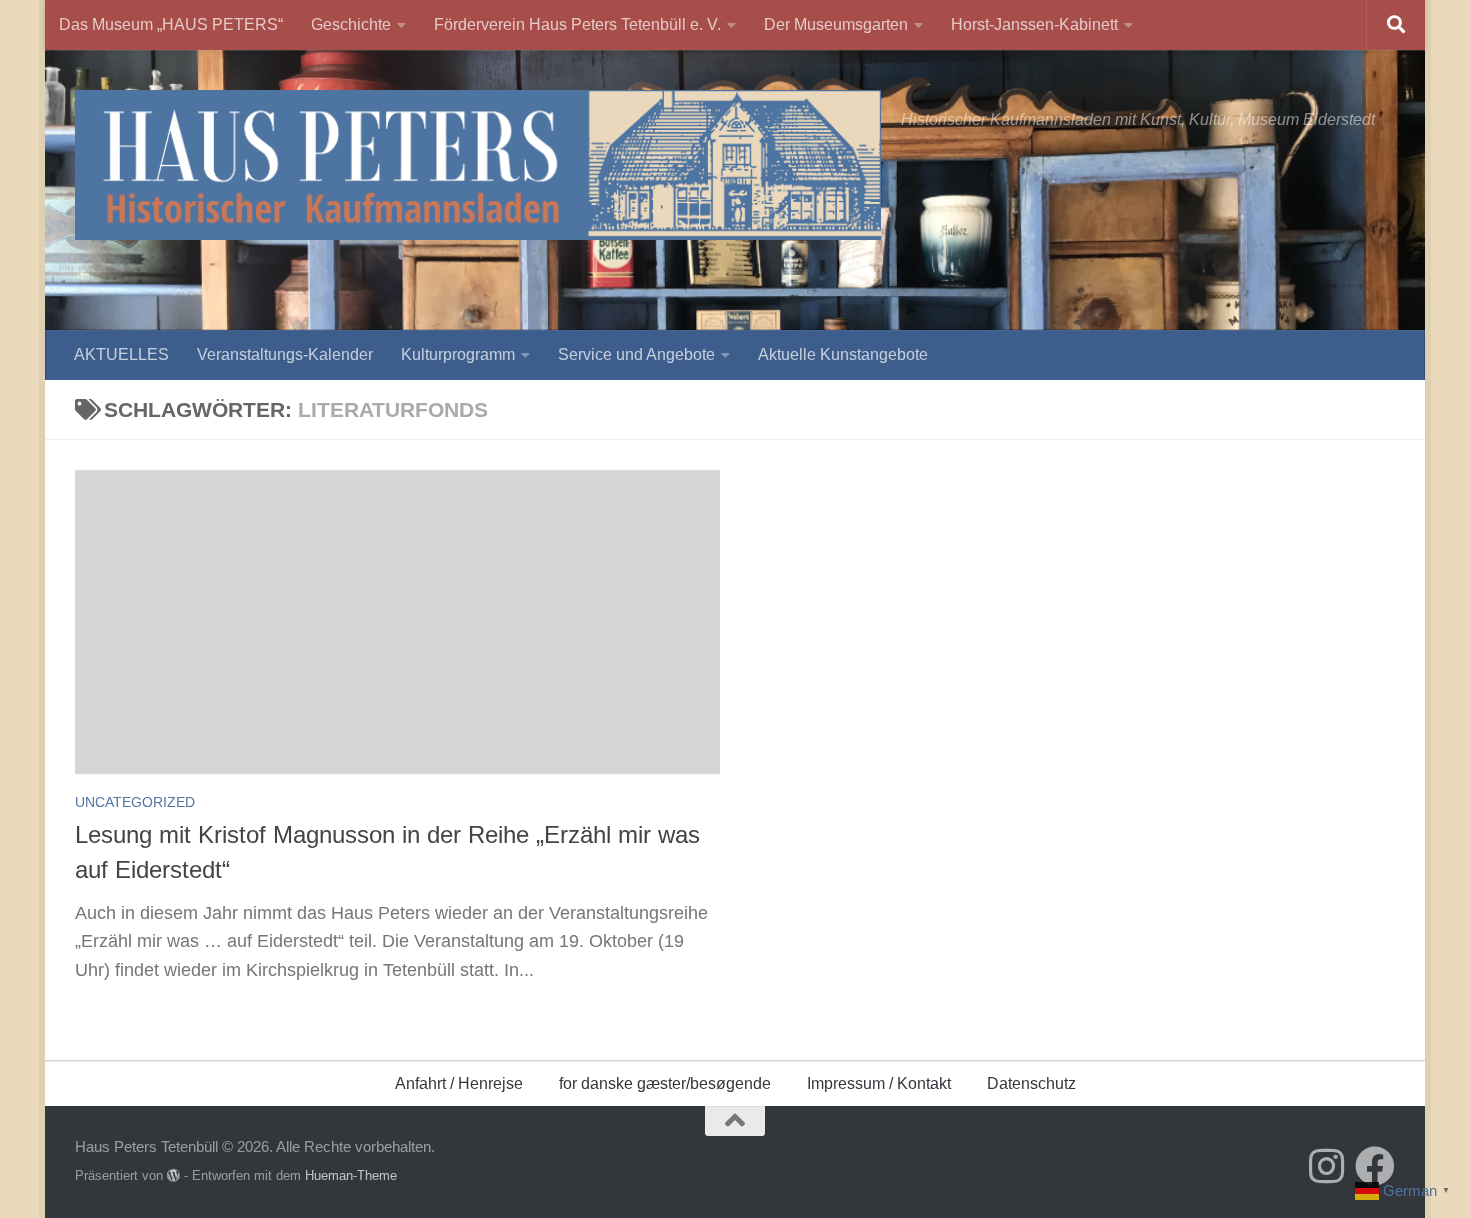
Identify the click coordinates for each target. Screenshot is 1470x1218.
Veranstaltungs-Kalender (285, 354)
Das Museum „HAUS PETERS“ (171, 24)
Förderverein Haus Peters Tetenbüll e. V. (577, 24)
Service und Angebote (636, 354)
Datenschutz (1031, 1083)
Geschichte (351, 24)
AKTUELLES (121, 354)
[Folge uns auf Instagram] (1327, 1166)
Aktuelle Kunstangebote (843, 354)
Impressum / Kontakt (879, 1083)
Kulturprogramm (458, 354)
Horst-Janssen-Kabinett (1034, 24)
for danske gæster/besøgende (665, 1083)
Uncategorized (135, 802)
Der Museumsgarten (836, 24)
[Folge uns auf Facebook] (1375, 1166)
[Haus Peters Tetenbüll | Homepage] (478, 165)
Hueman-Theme (351, 1175)
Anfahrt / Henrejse (459, 1083)
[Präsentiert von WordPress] (173, 1175)
